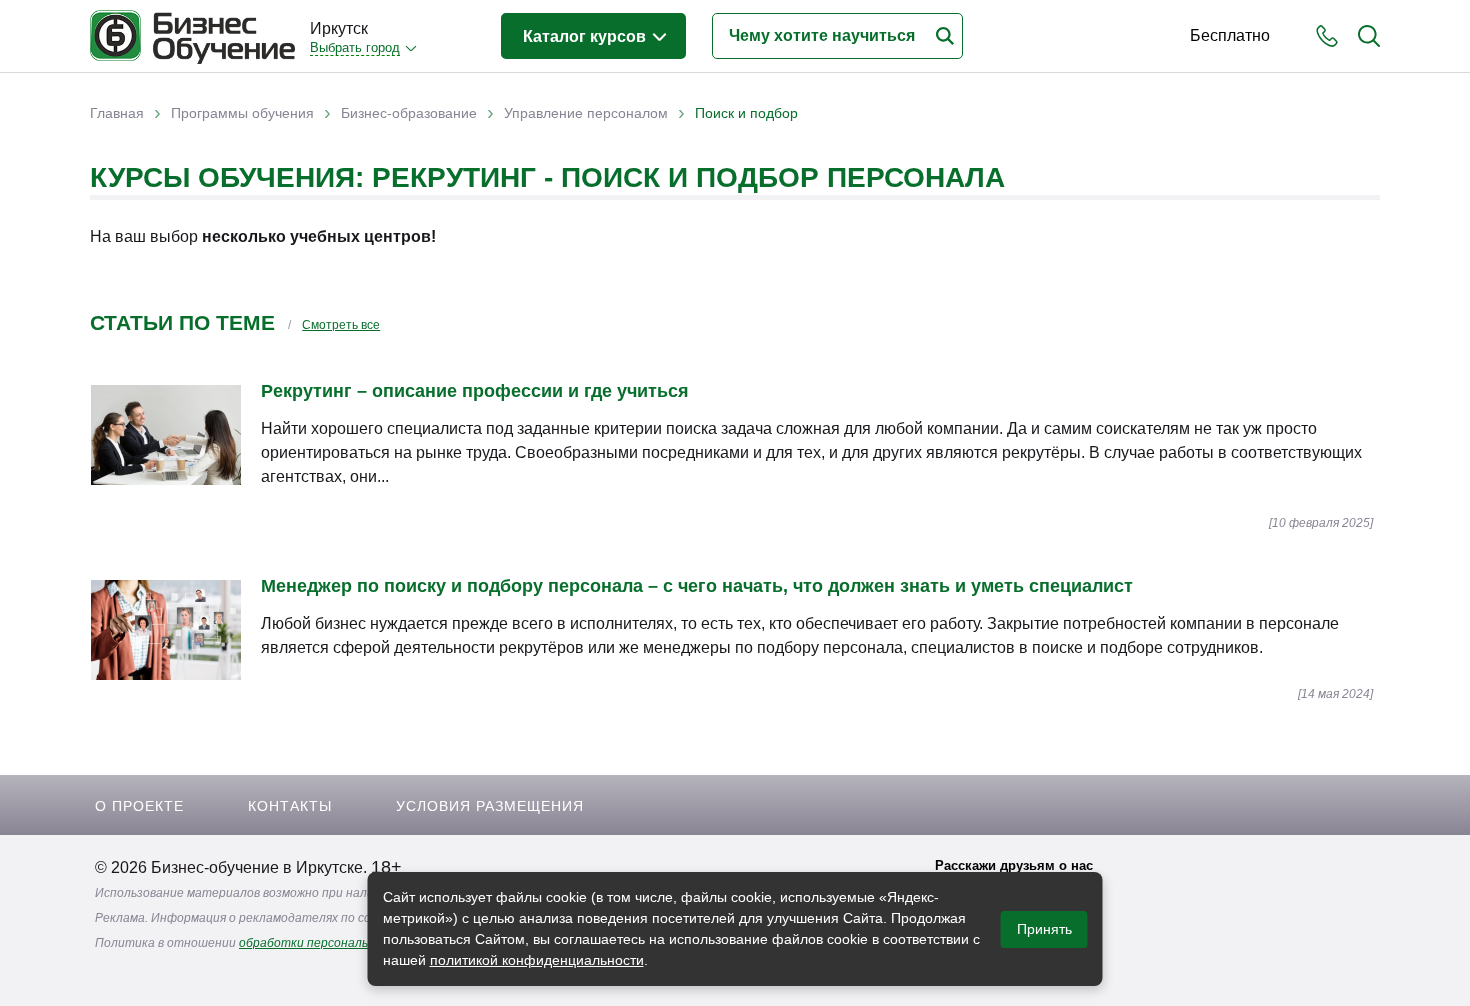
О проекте (139, 806)
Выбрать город (355, 47)
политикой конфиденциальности (537, 960)
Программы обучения (242, 113)
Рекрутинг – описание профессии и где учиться (475, 391)
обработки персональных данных (337, 943)
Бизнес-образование (409, 113)
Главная (117, 113)
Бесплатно (1230, 35)
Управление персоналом (586, 113)
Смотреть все (341, 325)
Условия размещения (490, 806)
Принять (1044, 929)
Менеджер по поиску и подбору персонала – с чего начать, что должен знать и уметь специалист (697, 586)
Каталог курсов (586, 36)
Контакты (290, 806)
